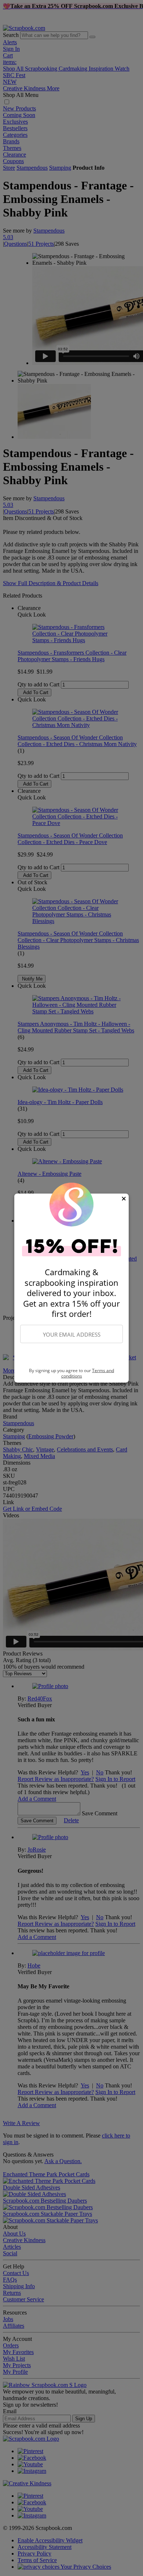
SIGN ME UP (71, 1356)
